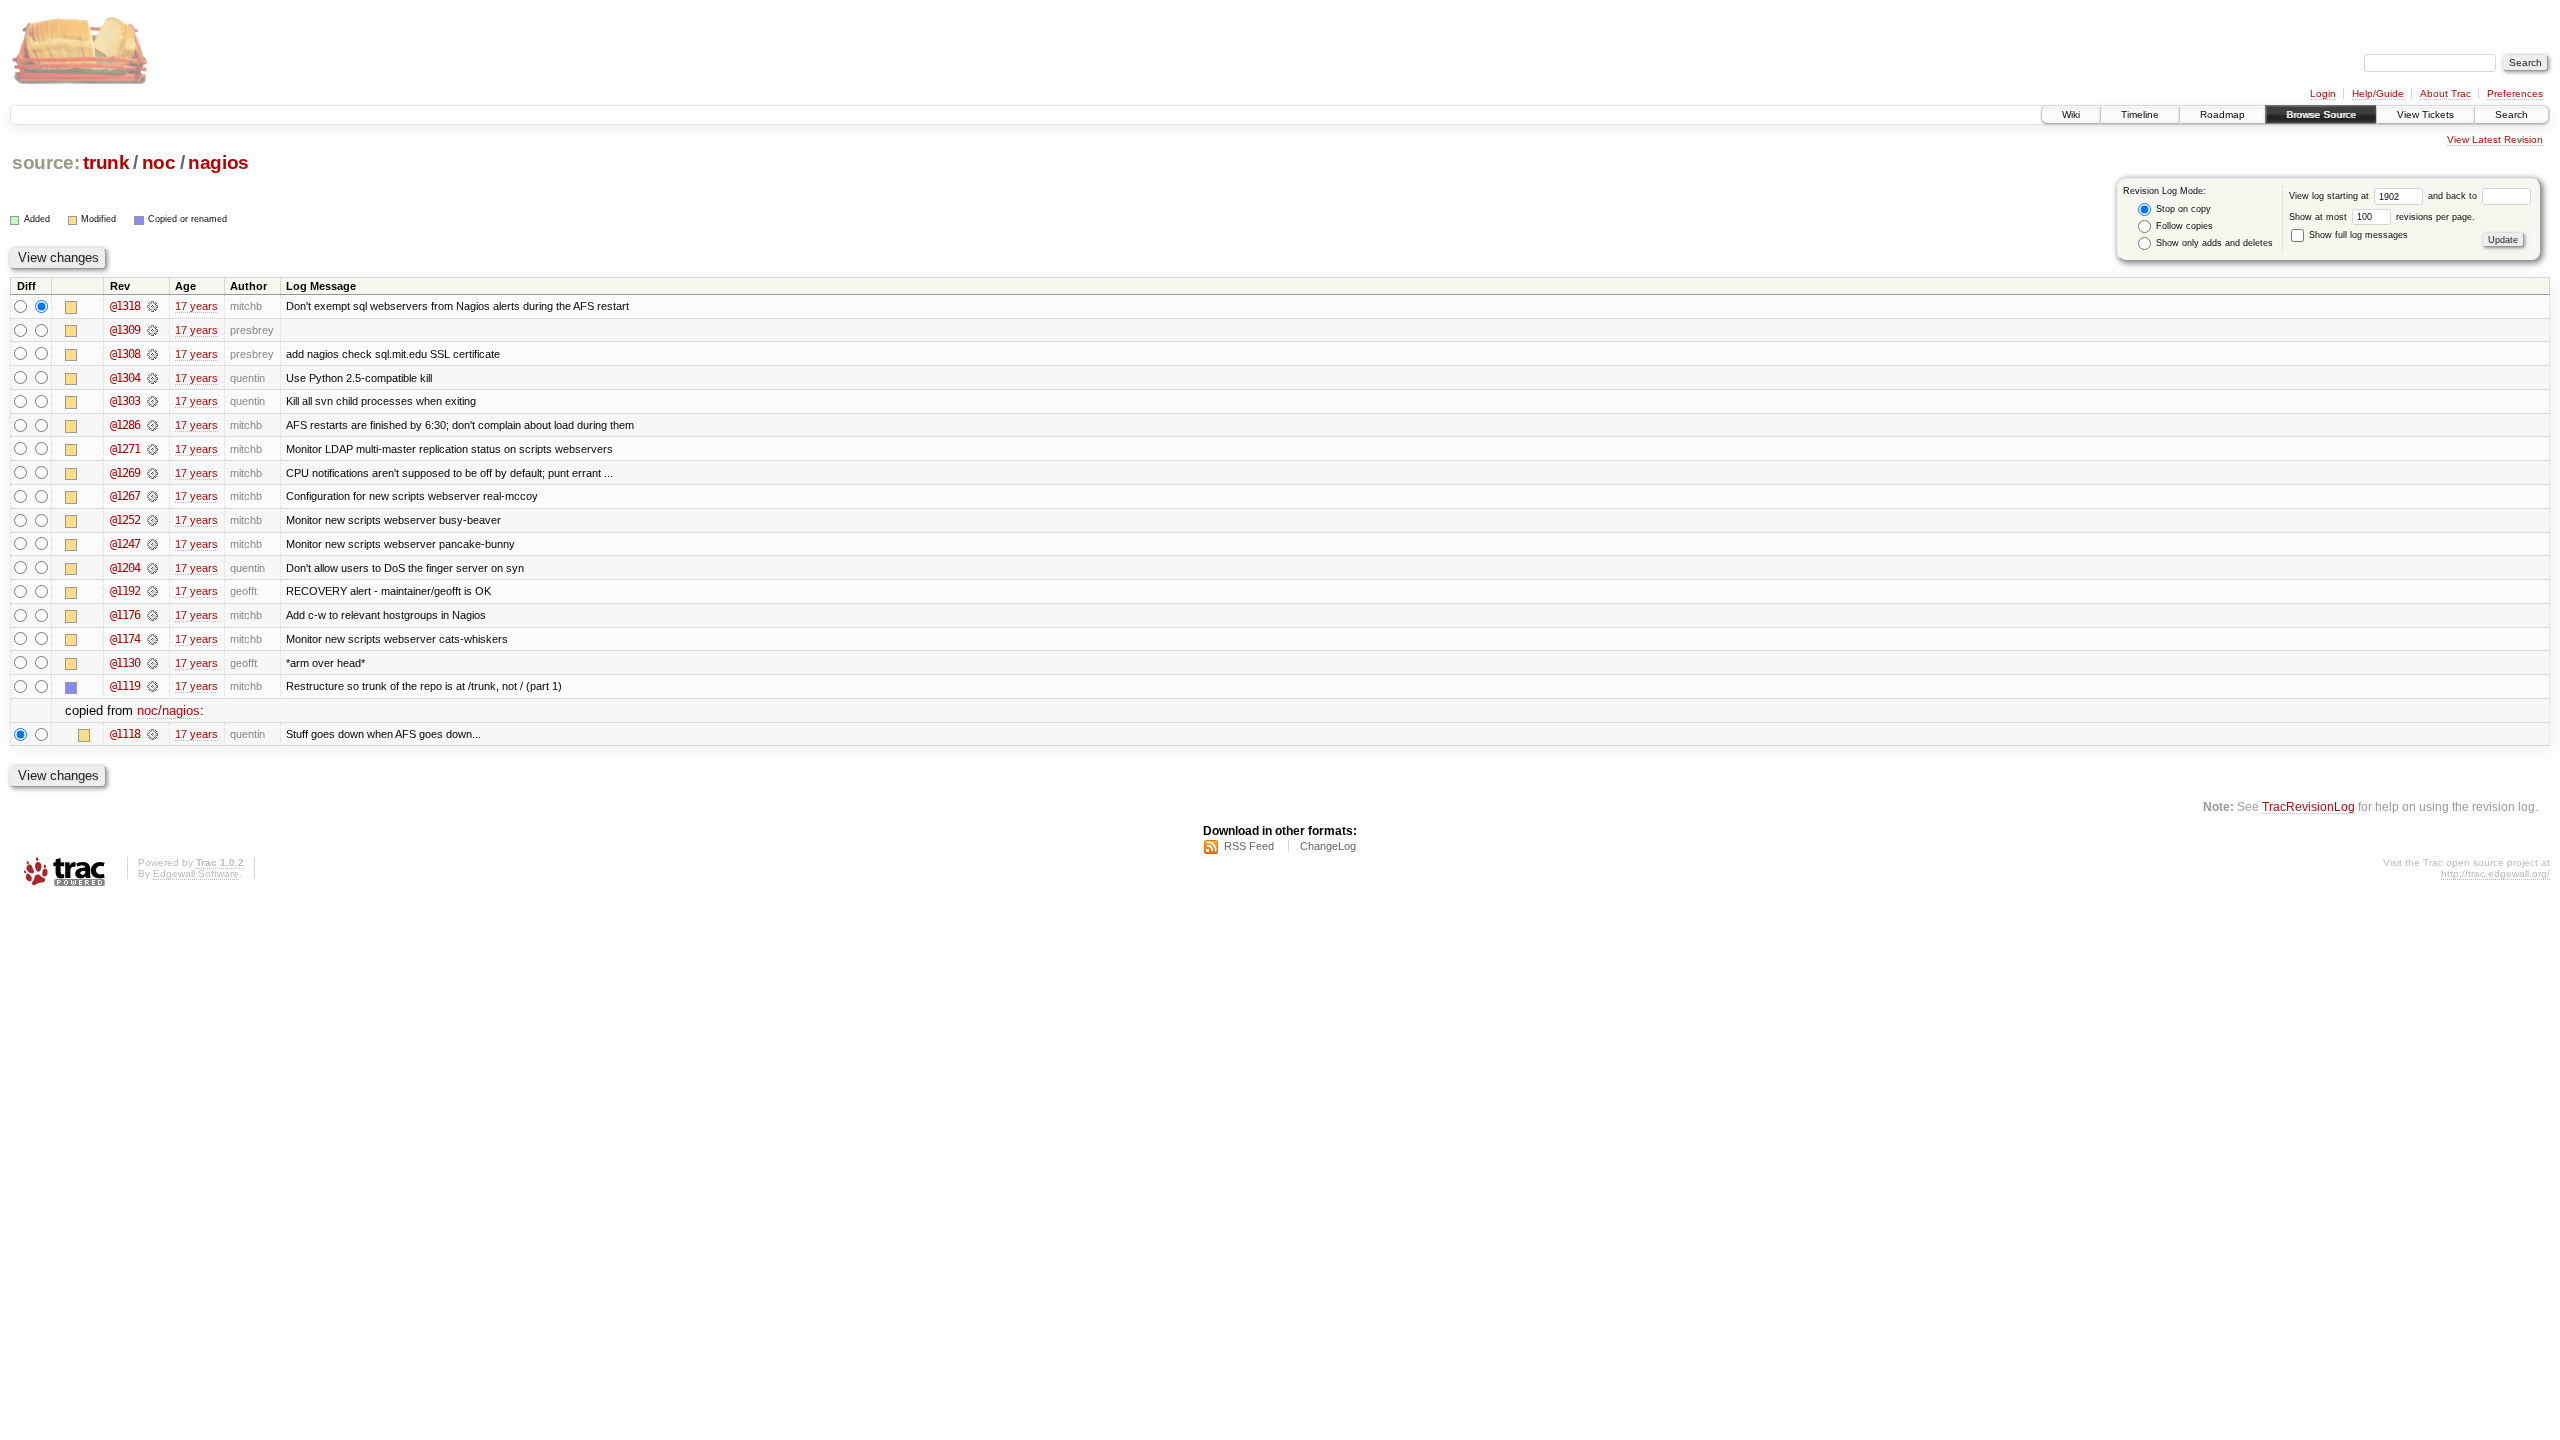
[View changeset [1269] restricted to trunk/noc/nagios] (152, 473)
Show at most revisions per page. (2382, 217)
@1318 (125, 306)
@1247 (125, 544)
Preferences (2515, 93)
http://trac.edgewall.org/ (2495, 873)
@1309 (125, 330)
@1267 (125, 496)
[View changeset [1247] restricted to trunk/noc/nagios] (152, 544)
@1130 (125, 663)
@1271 (125, 449)
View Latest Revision (2495, 139)
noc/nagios (168, 710)
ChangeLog (1328, 846)
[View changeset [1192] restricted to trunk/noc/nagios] (152, 591)
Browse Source (2321, 114)
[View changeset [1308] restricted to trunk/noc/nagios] (152, 354)
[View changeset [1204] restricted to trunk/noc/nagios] (152, 568)
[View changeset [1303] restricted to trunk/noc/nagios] (152, 401)
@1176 (125, 615)
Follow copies (2183, 226)
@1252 (125, 520)
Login (2323, 93)
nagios (218, 162)
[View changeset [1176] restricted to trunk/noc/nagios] (152, 615)
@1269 (125, 473)
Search (2511, 114)
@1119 (125, 686)
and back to (2454, 196)
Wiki (2071, 114)
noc (159, 162)
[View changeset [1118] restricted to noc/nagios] (152, 734)
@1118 (125, 734)
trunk (106, 162)
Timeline (2140, 114)
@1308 (125, 354)
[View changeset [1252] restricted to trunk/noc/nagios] (152, 520)
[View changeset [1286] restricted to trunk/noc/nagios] (152, 425)
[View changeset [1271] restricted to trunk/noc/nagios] (152, 449)
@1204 (125, 568)
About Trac (2445, 93)
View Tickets (2425, 114)
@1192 (125, 591)
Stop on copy (2182, 209)
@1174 (125, 639)
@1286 (125, 425)
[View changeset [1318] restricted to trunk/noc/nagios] (152, 306)
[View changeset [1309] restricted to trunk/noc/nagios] (152, 330)
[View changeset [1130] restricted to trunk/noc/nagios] (152, 663)
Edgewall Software (196, 873)
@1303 (125, 401)
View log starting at (2330, 196)
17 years (196, 306)
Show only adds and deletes (2213, 243)
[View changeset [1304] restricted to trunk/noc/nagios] (152, 378)
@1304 (125, 378)
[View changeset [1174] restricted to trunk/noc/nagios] (152, 639)
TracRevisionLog (2308, 806)
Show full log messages (2357, 235)
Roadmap (2222, 114)
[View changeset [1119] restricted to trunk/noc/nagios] (152, 686)
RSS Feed (1249, 846)
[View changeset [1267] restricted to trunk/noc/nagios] (152, 496)
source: (46, 162)
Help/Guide (2378, 93)
